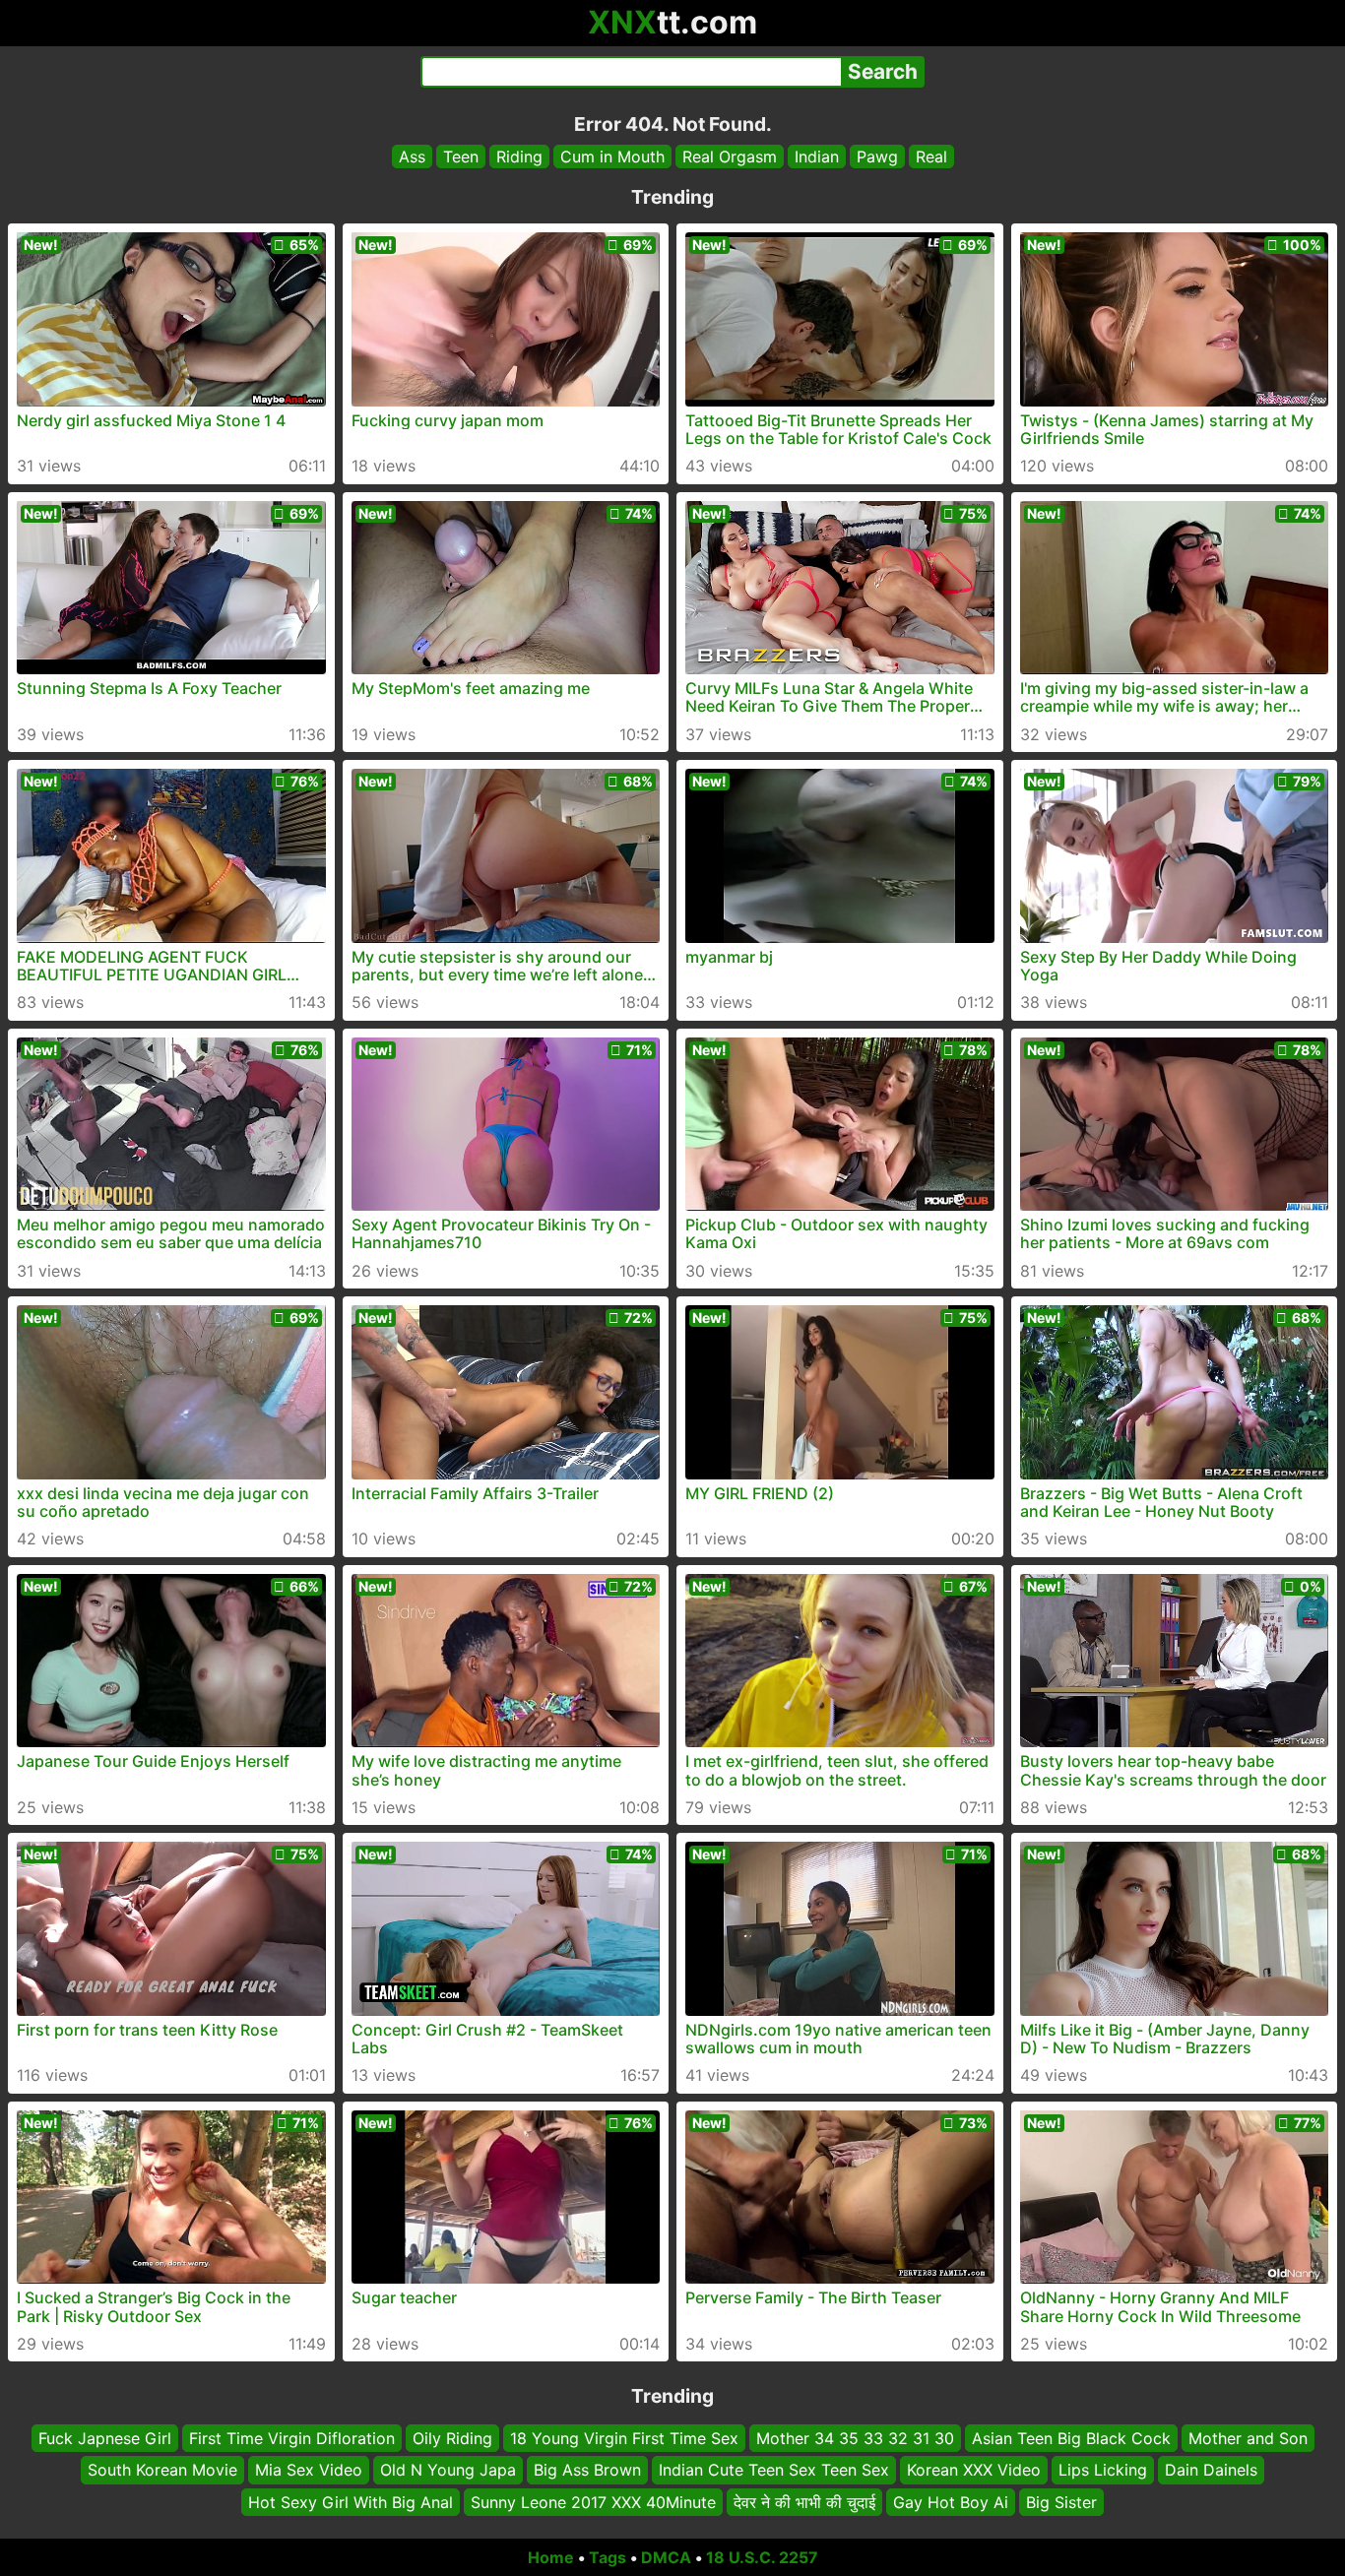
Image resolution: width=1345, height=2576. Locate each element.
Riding (519, 157)
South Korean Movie (162, 2471)
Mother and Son (1248, 2438)
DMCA (666, 2557)
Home (551, 2557)
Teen (461, 157)
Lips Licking (1103, 2471)
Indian (817, 157)
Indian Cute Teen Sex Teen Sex (774, 2471)
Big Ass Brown (587, 2471)
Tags (608, 2557)
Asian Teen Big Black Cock (1071, 2438)
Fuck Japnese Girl (105, 2438)
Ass (412, 157)
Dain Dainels (1211, 2471)
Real (931, 157)
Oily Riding (452, 2438)
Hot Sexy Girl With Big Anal (351, 2502)
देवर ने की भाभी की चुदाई (804, 2502)
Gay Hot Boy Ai (951, 2502)
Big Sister (1061, 2502)
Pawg (877, 157)
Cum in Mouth (612, 157)
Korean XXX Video (974, 2471)
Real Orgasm (730, 157)
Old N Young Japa (448, 2471)
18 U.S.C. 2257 (762, 2557)
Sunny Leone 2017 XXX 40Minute (593, 2502)
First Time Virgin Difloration (292, 2438)
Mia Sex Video (309, 2471)
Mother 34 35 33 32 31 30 (855, 2438)
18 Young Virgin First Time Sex (624, 2438)
